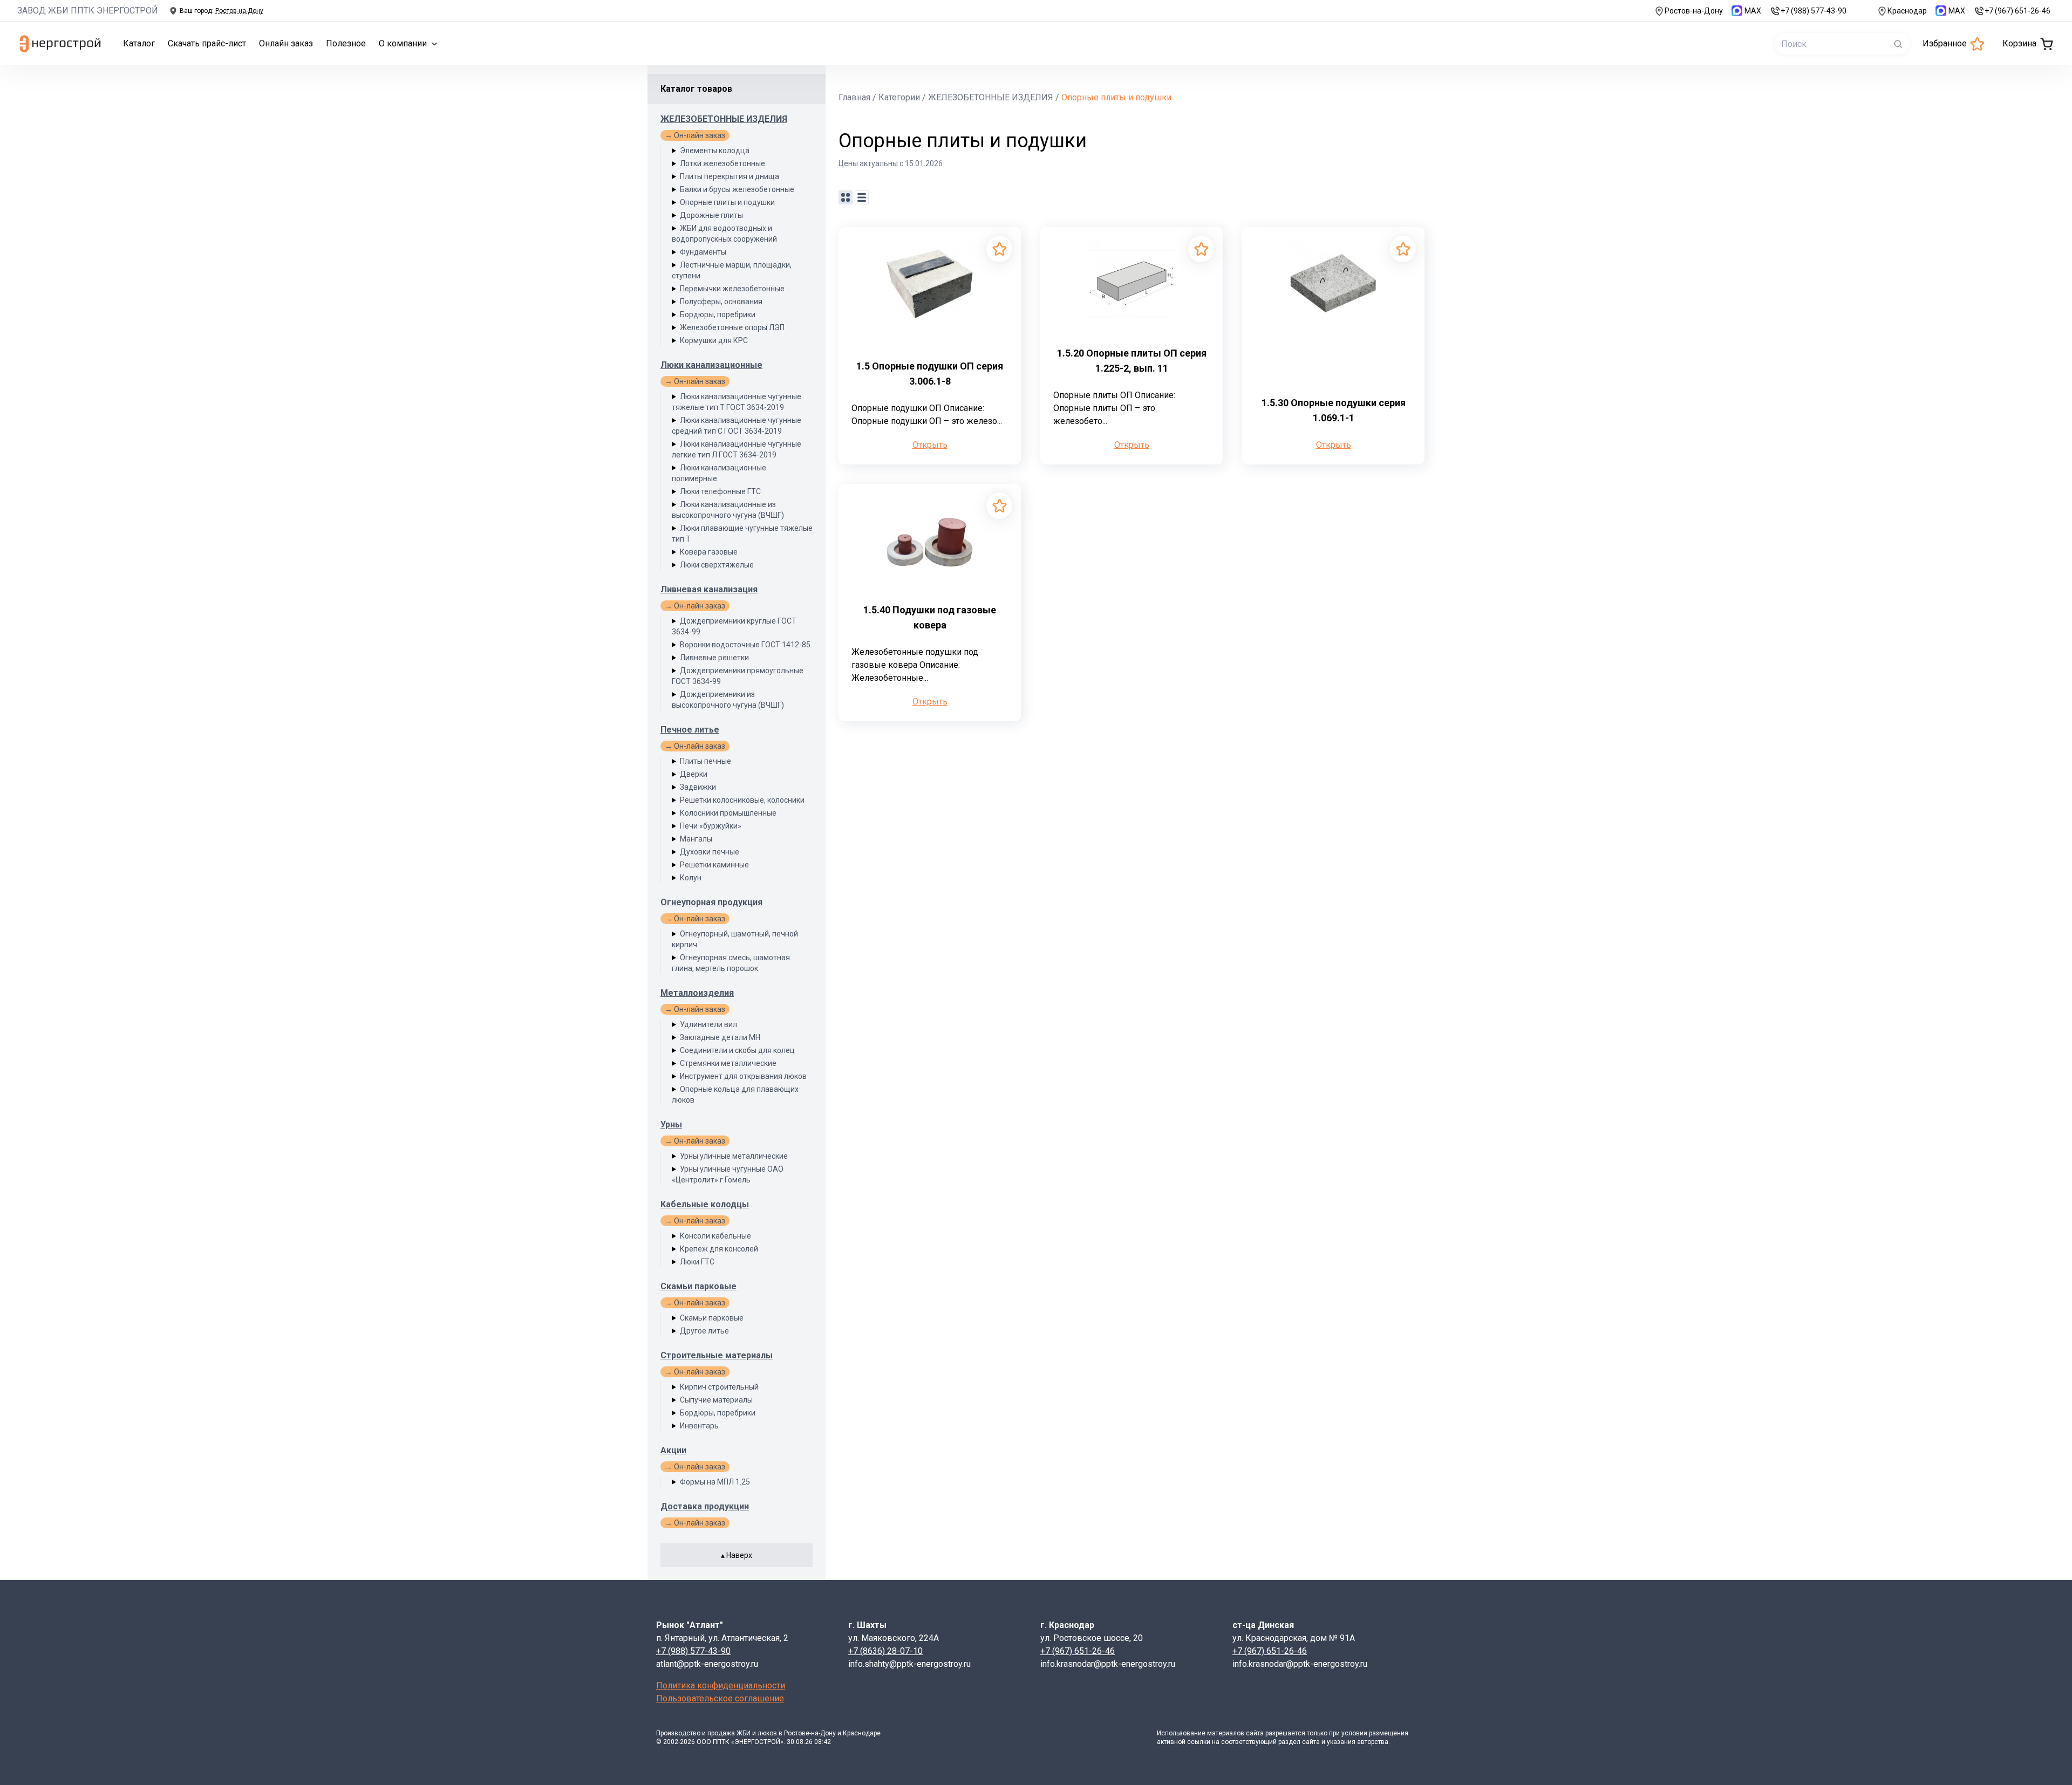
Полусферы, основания (721, 302)
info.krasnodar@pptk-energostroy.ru (1108, 1664)
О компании (403, 43)
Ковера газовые (709, 552)
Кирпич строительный (719, 1387)
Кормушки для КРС (714, 340)
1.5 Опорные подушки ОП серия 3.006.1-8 (930, 374)
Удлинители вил (708, 1024)
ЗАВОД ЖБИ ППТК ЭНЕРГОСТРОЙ (88, 11)
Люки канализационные (711, 365)
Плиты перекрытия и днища (730, 176)
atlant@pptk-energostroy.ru (707, 1664)
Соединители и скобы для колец (737, 1050)
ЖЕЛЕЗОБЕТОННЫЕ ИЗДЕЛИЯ (724, 119)
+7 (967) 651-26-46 (2018, 11)
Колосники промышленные (728, 813)
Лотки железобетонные (723, 163)
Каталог (139, 43)
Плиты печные (706, 761)
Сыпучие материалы (716, 1400)
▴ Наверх (737, 1555)
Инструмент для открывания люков (743, 1076)
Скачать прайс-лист (207, 43)
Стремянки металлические (728, 1063)
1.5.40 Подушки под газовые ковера (930, 617)
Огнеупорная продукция (711, 902)
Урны (671, 1124)
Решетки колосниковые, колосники (742, 800)
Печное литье (690, 730)
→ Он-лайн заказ (695, 135)
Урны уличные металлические (734, 1156)
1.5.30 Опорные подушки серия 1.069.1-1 (1334, 410)
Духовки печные (710, 852)
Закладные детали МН (720, 1037)
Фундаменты (703, 252)
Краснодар (1907, 11)
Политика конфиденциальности (721, 1685)
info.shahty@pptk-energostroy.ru (909, 1664)
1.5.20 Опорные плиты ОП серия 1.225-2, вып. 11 (1132, 361)
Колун (691, 878)
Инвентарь (699, 1426)
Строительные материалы (717, 1355)
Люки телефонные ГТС (720, 491)
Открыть (930, 445)
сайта (1255, 1733)
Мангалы (696, 839)
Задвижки (698, 787)
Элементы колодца (715, 151)
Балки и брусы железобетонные (737, 189)
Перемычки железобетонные (732, 289)
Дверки (694, 774)
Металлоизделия (697, 993)
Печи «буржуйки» (711, 826)
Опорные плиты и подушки (727, 202)
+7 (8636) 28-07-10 (885, 1651)
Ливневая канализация (709, 589)
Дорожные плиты (711, 215)
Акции (673, 1450)
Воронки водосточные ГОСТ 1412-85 (745, 645)
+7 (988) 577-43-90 (1814, 11)
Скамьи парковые (698, 1286)
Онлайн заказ (286, 43)
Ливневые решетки (714, 658)
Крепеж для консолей (719, 1249)
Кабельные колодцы (705, 1204)
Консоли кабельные (715, 1236)
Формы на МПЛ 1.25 (715, 1482)
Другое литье (704, 1331)
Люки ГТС (697, 1262)
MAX (1753, 11)
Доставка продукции (705, 1506)
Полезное (346, 43)
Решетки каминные (714, 865)
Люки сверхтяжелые (717, 565)
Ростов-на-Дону (1694, 11)
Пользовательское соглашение (720, 1698)
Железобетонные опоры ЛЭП (732, 327)
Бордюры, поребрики (718, 314)
